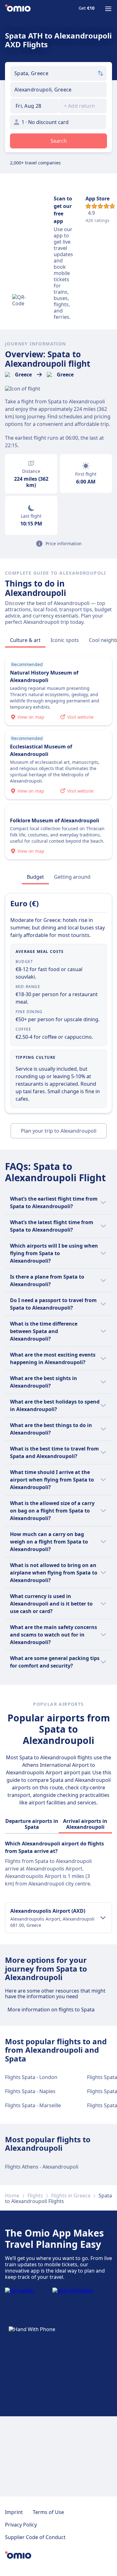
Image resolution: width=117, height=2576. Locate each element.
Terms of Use (48, 2512)
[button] (34, 106)
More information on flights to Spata (51, 2010)
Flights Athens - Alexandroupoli (42, 2167)
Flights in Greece (71, 2196)
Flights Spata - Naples (30, 2091)
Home (12, 2196)
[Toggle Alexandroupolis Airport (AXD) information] (103, 1918)
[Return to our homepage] (18, 9)
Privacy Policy (21, 2525)
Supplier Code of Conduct (35, 2537)
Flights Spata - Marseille (33, 2105)
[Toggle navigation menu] (108, 9)
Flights (35, 2196)
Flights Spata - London (31, 2077)
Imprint (14, 2512)
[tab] (25, 640)
